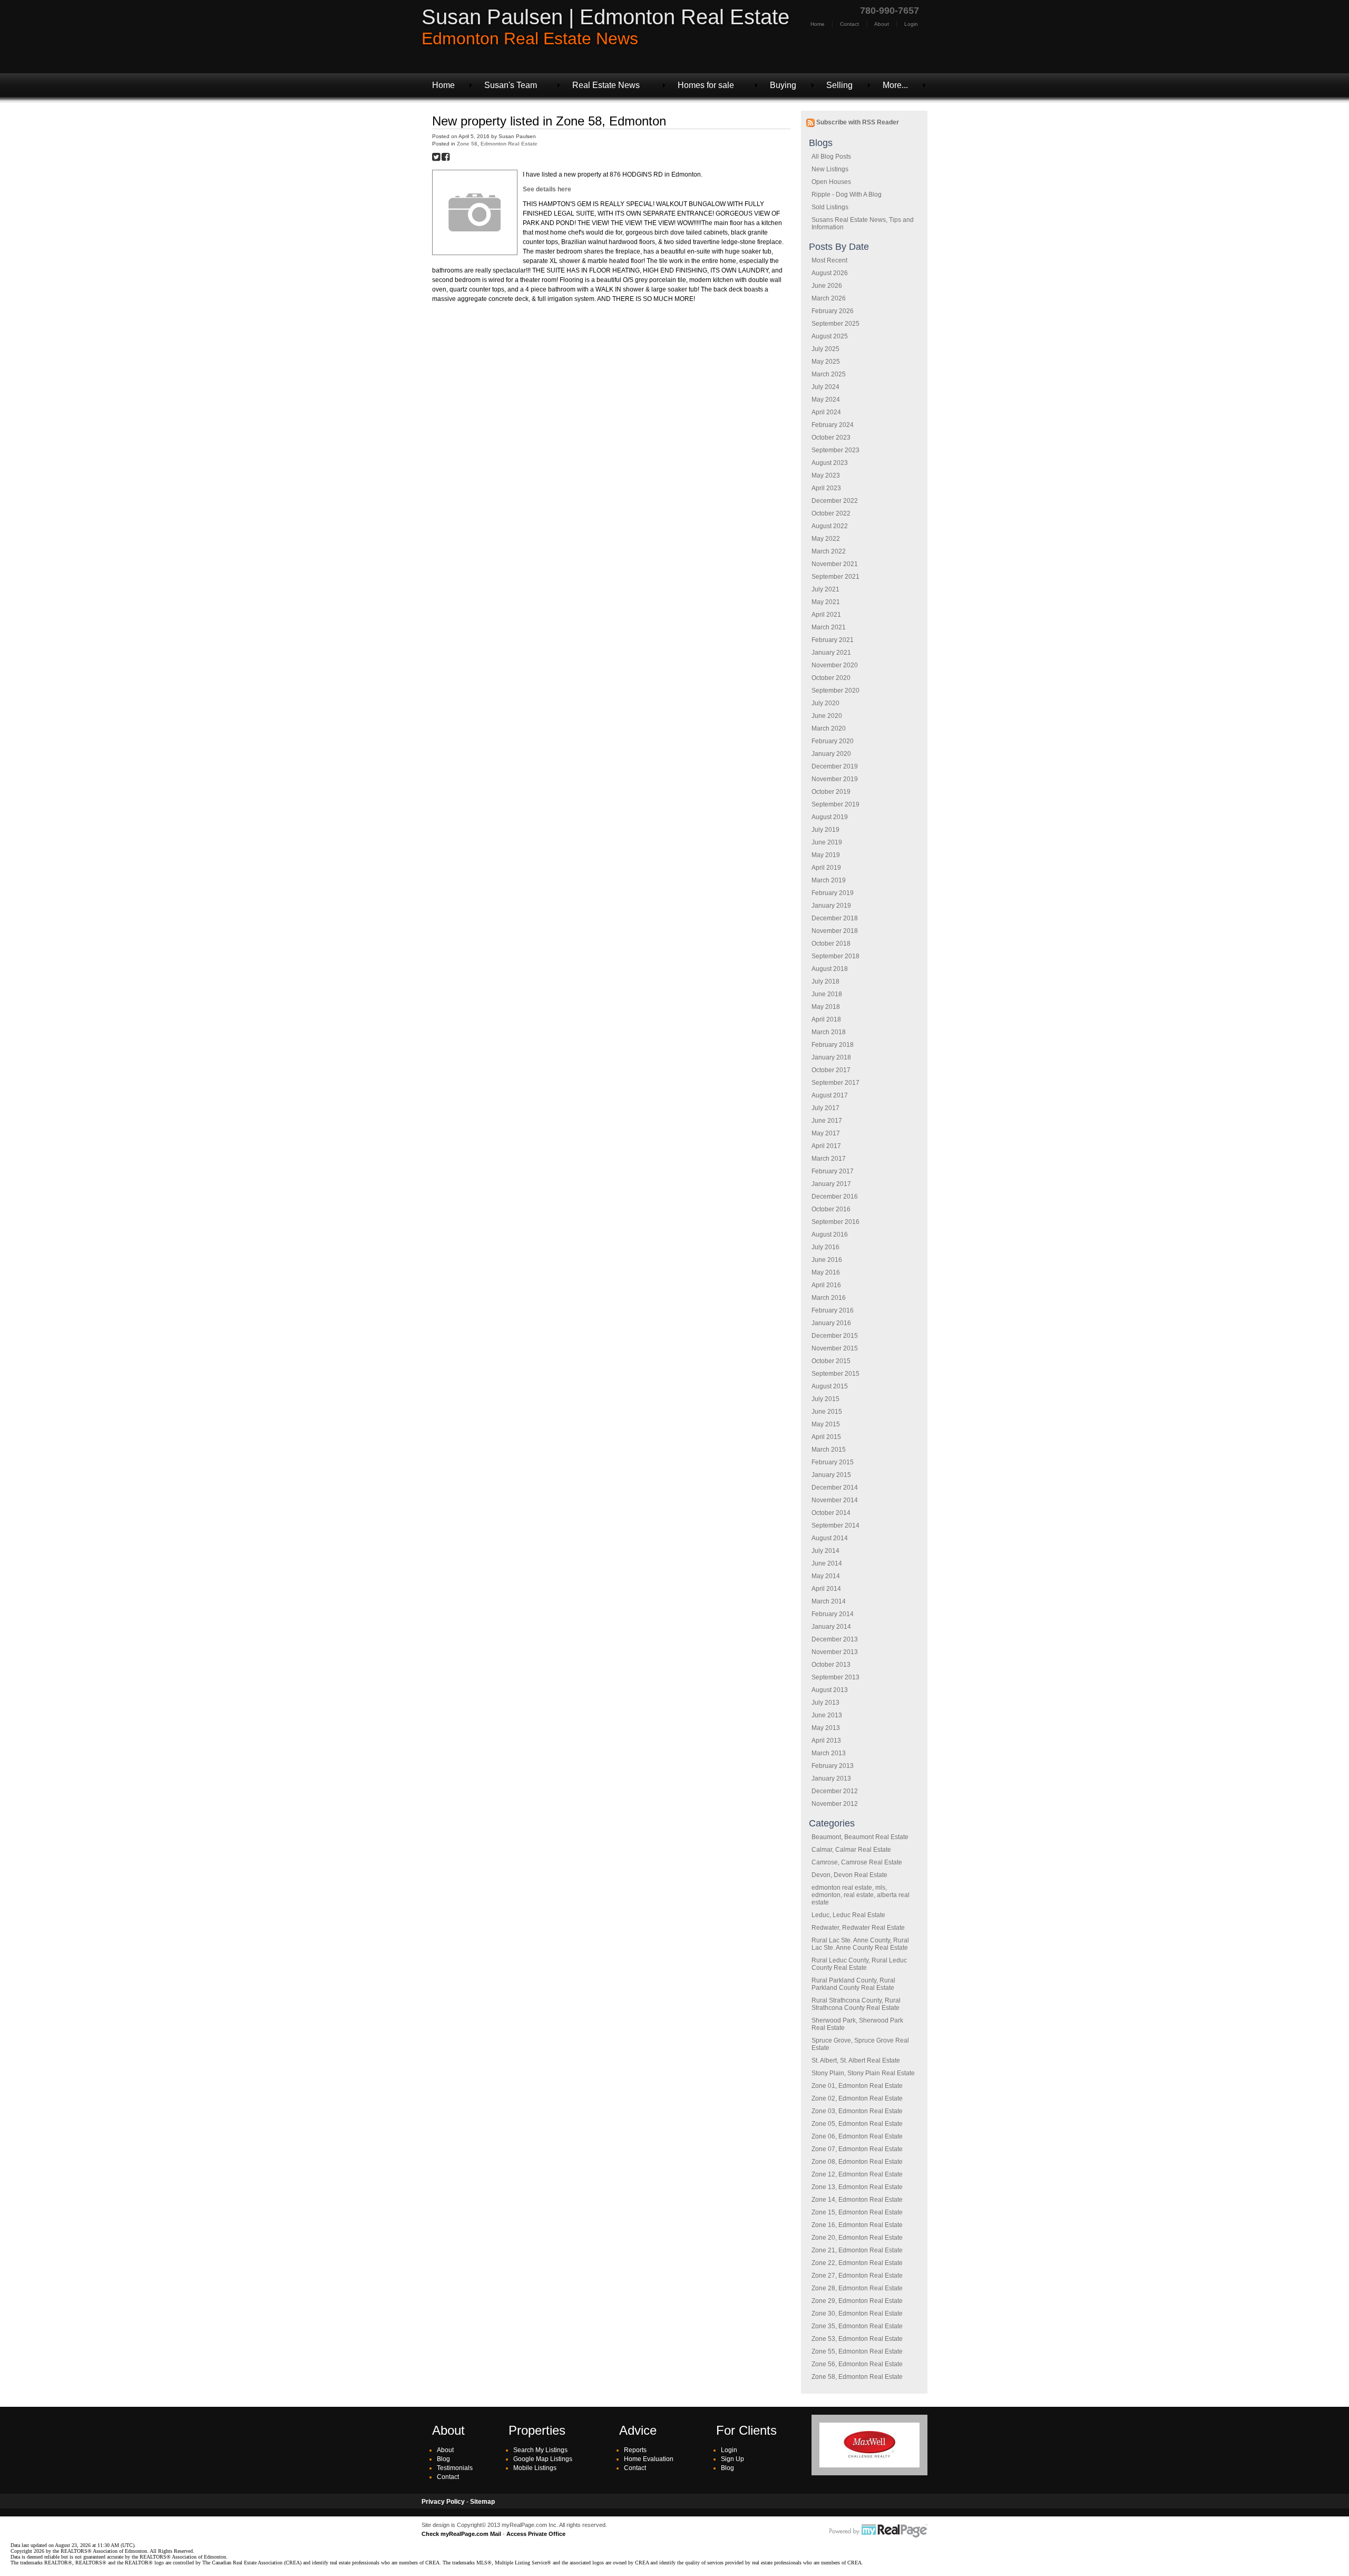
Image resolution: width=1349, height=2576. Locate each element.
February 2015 (833, 1462)
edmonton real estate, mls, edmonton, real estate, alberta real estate (861, 1895)
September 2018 (835, 956)
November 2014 (835, 1500)
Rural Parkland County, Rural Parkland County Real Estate (853, 1984)
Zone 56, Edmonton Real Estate (857, 2364)
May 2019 (826, 855)
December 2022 (835, 501)
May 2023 (826, 475)
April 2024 (826, 412)
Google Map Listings (543, 2459)
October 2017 (831, 1070)
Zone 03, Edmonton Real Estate (857, 2111)
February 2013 (833, 1766)
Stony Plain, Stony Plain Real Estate (863, 2073)
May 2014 (826, 1576)
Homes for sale (706, 85)
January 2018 (831, 1057)
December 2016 (835, 1197)
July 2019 (825, 830)
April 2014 (826, 1589)
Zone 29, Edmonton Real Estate (857, 2301)
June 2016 (827, 1260)
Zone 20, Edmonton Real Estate (857, 2238)
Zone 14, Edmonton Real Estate (857, 2200)
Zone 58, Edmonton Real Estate (857, 2377)
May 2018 (826, 1007)
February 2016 (833, 1310)
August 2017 (830, 1095)
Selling (839, 85)
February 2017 (833, 1171)
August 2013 (830, 1690)
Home (818, 24)
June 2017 (827, 1121)
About (882, 24)
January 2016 (831, 1323)
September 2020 (835, 691)
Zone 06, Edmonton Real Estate (857, 2136)
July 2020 (825, 703)
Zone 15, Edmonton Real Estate (857, 2212)
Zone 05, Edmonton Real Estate (857, 2124)
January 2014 (831, 1627)
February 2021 (833, 640)
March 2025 (829, 374)
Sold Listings (830, 207)
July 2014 (825, 1551)
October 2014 (831, 1513)
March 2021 (829, 627)
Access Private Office (536, 2534)
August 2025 (830, 336)
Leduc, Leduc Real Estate (848, 1915)
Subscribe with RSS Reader (857, 122)
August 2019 (830, 817)
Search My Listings (540, 2450)
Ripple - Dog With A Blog (847, 195)
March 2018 (829, 1032)
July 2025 (825, 349)
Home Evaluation (649, 2459)
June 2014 (827, 1563)
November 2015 (835, 1348)
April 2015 (826, 1437)
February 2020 (833, 741)
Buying (783, 85)
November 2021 (835, 564)
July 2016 (825, 1247)
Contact (849, 24)
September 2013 (835, 1677)
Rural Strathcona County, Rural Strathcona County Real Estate (856, 2004)
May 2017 (826, 1133)
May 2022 (826, 539)
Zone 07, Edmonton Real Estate (857, 2149)
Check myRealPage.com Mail (461, 2534)
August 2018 (830, 969)
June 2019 (827, 842)
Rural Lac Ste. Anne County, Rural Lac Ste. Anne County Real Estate (860, 1944)
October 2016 (831, 1209)
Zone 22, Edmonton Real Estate (857, 2263)
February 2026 (833, 311)
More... (895, 85)
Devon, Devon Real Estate (849, 1875)
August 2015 (830, 1386)
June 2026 (827, 286)
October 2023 (831, 438)
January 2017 (831, 1184)
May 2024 (826, 400)
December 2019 (835, 766)
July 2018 (825, 981)
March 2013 (829, 1753)
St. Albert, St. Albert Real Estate (856, 2060)
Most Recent (829, 260)
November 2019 (835, 779)
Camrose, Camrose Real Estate (857, 1862)
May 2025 (826, 362)
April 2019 (826, 868)
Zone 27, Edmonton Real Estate (857, 2276)
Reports (635, 2450)
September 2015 (835, 1374)
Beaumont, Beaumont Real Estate (860, 1837)
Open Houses (831, 182)
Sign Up (732, 2459)
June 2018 (827, 994)
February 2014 (833, 1614)
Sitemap (482, 2502)
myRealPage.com (878, 2531)
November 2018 (835, 931)
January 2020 (831, 754)
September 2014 (835, 1525)
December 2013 (835, 1639)
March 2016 (829, 1298)
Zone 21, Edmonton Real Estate (857, 2250)
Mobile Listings (535, 2468)
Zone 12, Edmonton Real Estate (857, 2174)
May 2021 (826, 602)
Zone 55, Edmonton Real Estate (857, 2351)
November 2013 (835, 1652)
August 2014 (830, 1538)
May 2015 (826, 1424)
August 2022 (830, 526)
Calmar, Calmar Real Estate (851, 1850)
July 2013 (825, 1703)
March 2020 (829, 728)
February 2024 (833, 425)
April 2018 (826, 1019)
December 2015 (835, 1336)
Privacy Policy (443, 2502)
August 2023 (830, 463)
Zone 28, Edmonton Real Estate (857, 2288)
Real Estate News (606, 85)
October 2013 (831, 1665)
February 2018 (833, 1045)
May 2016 (826, 1272)
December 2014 (835, 1488)
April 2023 (826, 488)
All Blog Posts (831, 157)
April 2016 (826, 1285)
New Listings (830, 169)
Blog (443, 2459)
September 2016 (835, 1222)
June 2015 (827, 1412)
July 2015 (825, 1399)
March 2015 (829, 1450)
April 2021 (826, 615)
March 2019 (829, 880)
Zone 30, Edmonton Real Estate (857, 2313)
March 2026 (829, 298)
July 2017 (825, 1108)
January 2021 (831, 653)
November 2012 (835, 1804)
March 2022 (829, 551)
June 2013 (827, 1715)
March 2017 (829, 1159)
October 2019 (831, 792)
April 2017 (826, 1146)
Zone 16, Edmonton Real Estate (857, 2225)
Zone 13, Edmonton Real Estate (857, 2187)
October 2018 (831, 944)
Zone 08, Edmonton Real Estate (857, 2162)
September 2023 (835, 450)
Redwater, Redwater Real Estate (858, 1928)
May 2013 (826, 1728)
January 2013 (831, 1778)
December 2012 (835, 1791)
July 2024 (825, 387)
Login (911, 24)
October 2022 (831, 513)
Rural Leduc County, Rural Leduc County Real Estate (859, 1964)
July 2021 (825, 589)
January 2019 (831, 906)
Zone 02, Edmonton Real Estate (857, 2098)
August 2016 (830, 1234)
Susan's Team (511, 85)
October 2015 (831, 1361)
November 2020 (835, 665)
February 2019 (833, 893)
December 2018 (835, 918)
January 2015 (831, 1475)
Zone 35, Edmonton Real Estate (857, 2326)
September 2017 (835, 1083)
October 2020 (831, 678)
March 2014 (829, 1601)
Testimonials (455, 2468)
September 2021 (835, 577)
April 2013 (826, 1741)
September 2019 (835, 804)
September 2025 (835, 324)
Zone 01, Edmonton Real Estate (857, 2086)
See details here (547, 189)
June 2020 (827, 716)
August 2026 (830, 273)
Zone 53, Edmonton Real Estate (857, 2339)
